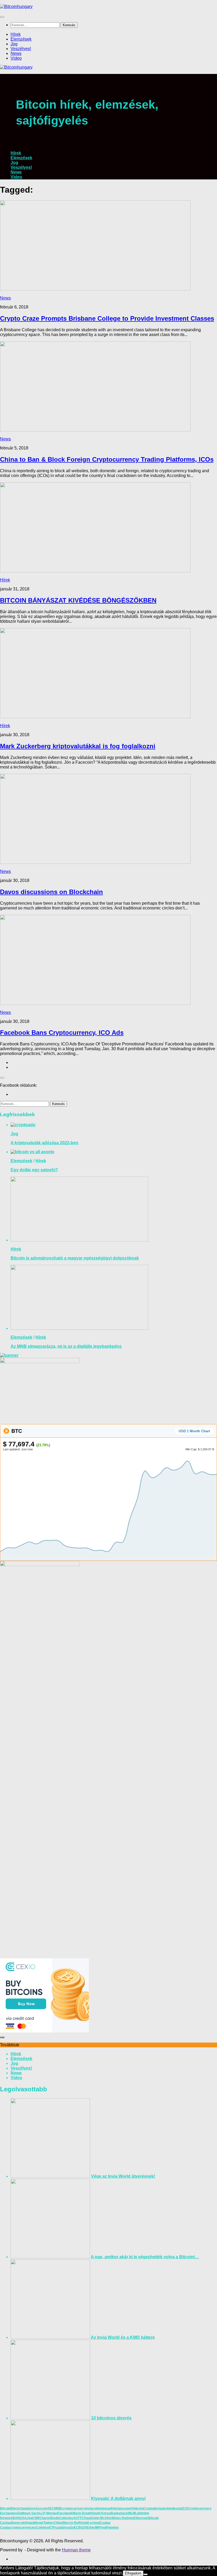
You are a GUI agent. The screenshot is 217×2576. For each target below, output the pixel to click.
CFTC (80, 2518)
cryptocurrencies (23, 2528)
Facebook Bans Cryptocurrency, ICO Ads (62, 1033)
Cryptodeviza (153, 2508)
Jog (14, 44)
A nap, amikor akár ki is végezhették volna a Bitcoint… (145, 2257)
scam (43, 2508)
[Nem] (146, 2574)
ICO (185, 2508)
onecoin (19, 2523)
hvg (103, 2528)
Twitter (48, 2523)
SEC (51, 2508)
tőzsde (54, 2518)
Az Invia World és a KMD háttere (123, 2337)
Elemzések (21, 39)
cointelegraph (103, 2508)
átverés (33, 2508)
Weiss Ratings (123, 2518)
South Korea (101, 2513)
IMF (98, 2528)
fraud (88, 2518)
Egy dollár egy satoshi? (34, 1170)
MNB (58, 2508)
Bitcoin (5, 2508)
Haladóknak (34, 2523)
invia (89, 2508)
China (58, 2523)
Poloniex (112, 2528)
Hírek (16, 34)
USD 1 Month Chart (194, 1431)
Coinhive (43, 2528)
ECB (77, 2528)
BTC (16, 1431)
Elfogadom (133, 2573)
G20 (84, 2528)
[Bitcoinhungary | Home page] (16, 6)
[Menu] (2, 17)
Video (16, 58)
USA (23, 2518)
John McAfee (102, 2518)
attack (123, 2513)
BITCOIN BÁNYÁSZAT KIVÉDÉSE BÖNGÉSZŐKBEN (78, 600)
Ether (91, 2528)
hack (46, 2518)
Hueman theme (76, 2550)
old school (92, 2523)
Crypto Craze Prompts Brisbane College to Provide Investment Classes (107, 318)
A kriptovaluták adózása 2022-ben (44, 1143)
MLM (132, 2513)
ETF (52, 2528)
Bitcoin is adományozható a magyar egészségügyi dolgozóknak (75, 1258)
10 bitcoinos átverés (111, 2418)
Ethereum (141, 2518)
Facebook (65, 2513)
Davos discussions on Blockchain (51, 892)
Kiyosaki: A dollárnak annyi (118, 2498)
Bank (115, 2513)
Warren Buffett (73, 2523)
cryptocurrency (73, 2508)
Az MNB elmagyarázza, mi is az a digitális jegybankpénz (66, 1346)
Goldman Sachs (29, 2513)
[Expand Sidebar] (2, 1078)
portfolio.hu (135, 2508)
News (16, 53)
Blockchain (19, 2508)
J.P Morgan (49, 2513)
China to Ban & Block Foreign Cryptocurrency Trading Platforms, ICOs (107, 459)
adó (11, 2523)
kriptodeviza (173, 2508)
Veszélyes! (21, 49)
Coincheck (67, 2518)
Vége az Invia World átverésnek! (123, 2176)
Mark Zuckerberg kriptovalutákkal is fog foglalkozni (78, 746)
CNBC (37, 2518)
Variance (120, 2508)
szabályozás (64, 2528)
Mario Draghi (82, 2513)
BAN (16, 2518)
